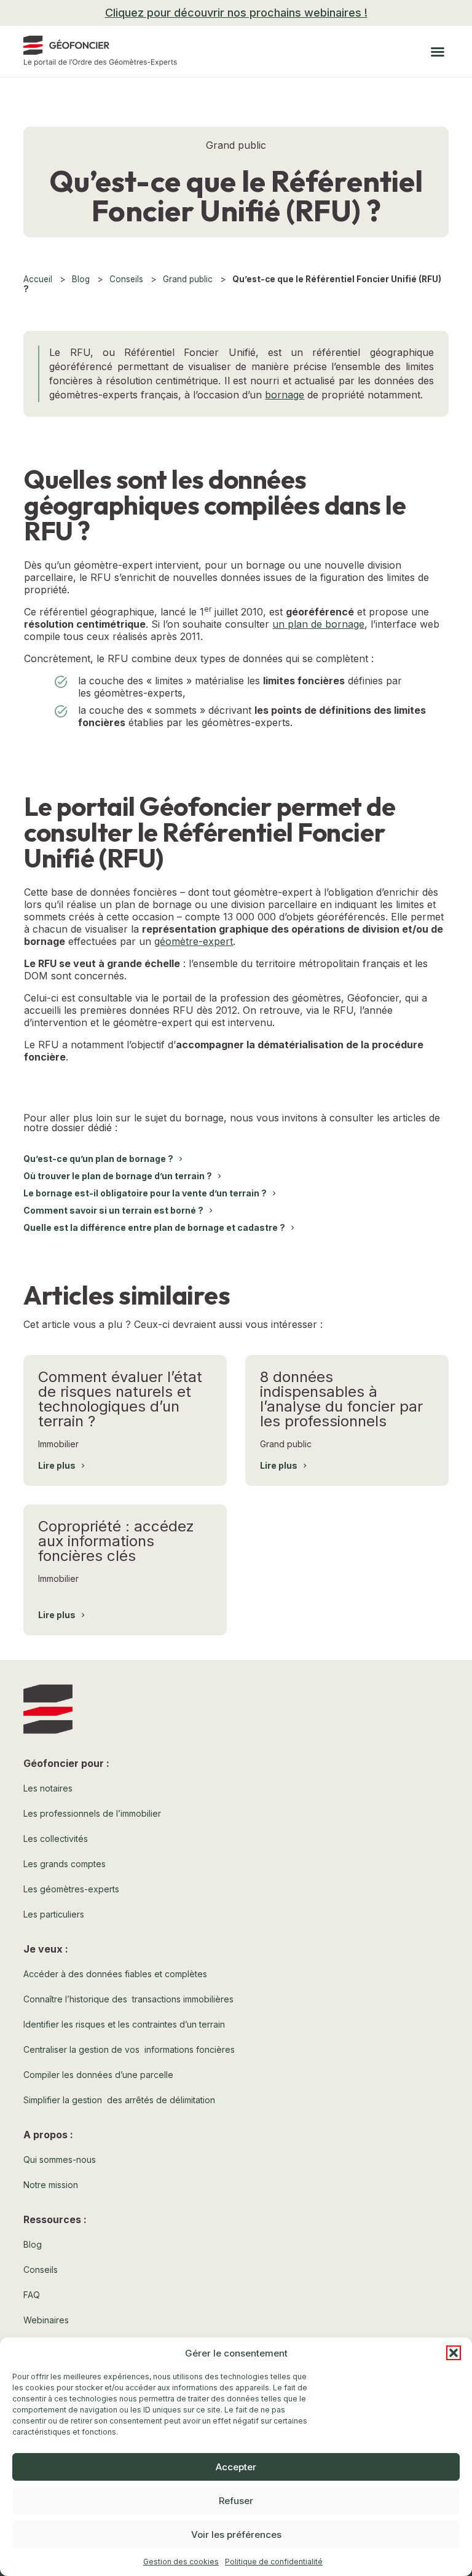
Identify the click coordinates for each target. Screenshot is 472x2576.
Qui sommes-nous (60, 2159)
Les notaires (48, 1788)
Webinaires (46, 2320)
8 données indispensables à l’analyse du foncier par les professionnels (341, 1399)
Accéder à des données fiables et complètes (115, 1974)
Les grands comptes (65, 1864)
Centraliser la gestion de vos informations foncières (129, 2049)
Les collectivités (56, 1839)
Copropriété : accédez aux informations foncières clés (116, 1541)
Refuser (236, 2501)
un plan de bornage (318, 624)
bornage (285, 395)
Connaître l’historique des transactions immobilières (128, 1999)
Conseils (126, 279)
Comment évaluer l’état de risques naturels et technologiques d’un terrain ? (120, 1399)
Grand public (188, 279)
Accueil (38, 279)
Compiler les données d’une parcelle (98, 2075)
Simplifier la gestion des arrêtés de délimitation (119, 2100)
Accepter (236, 2467)
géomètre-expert (194, 941)
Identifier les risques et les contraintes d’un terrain (124, 2024)
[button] (454, 2353)
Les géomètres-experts (71, 1889)
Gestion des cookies (181, 2562)
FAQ (32, 2295)
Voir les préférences (236, 2535)
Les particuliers (54, 1914)
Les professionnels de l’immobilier (92, 1813)
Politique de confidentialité (274, 2562)
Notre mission (51, 2185)
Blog (81, 279)
